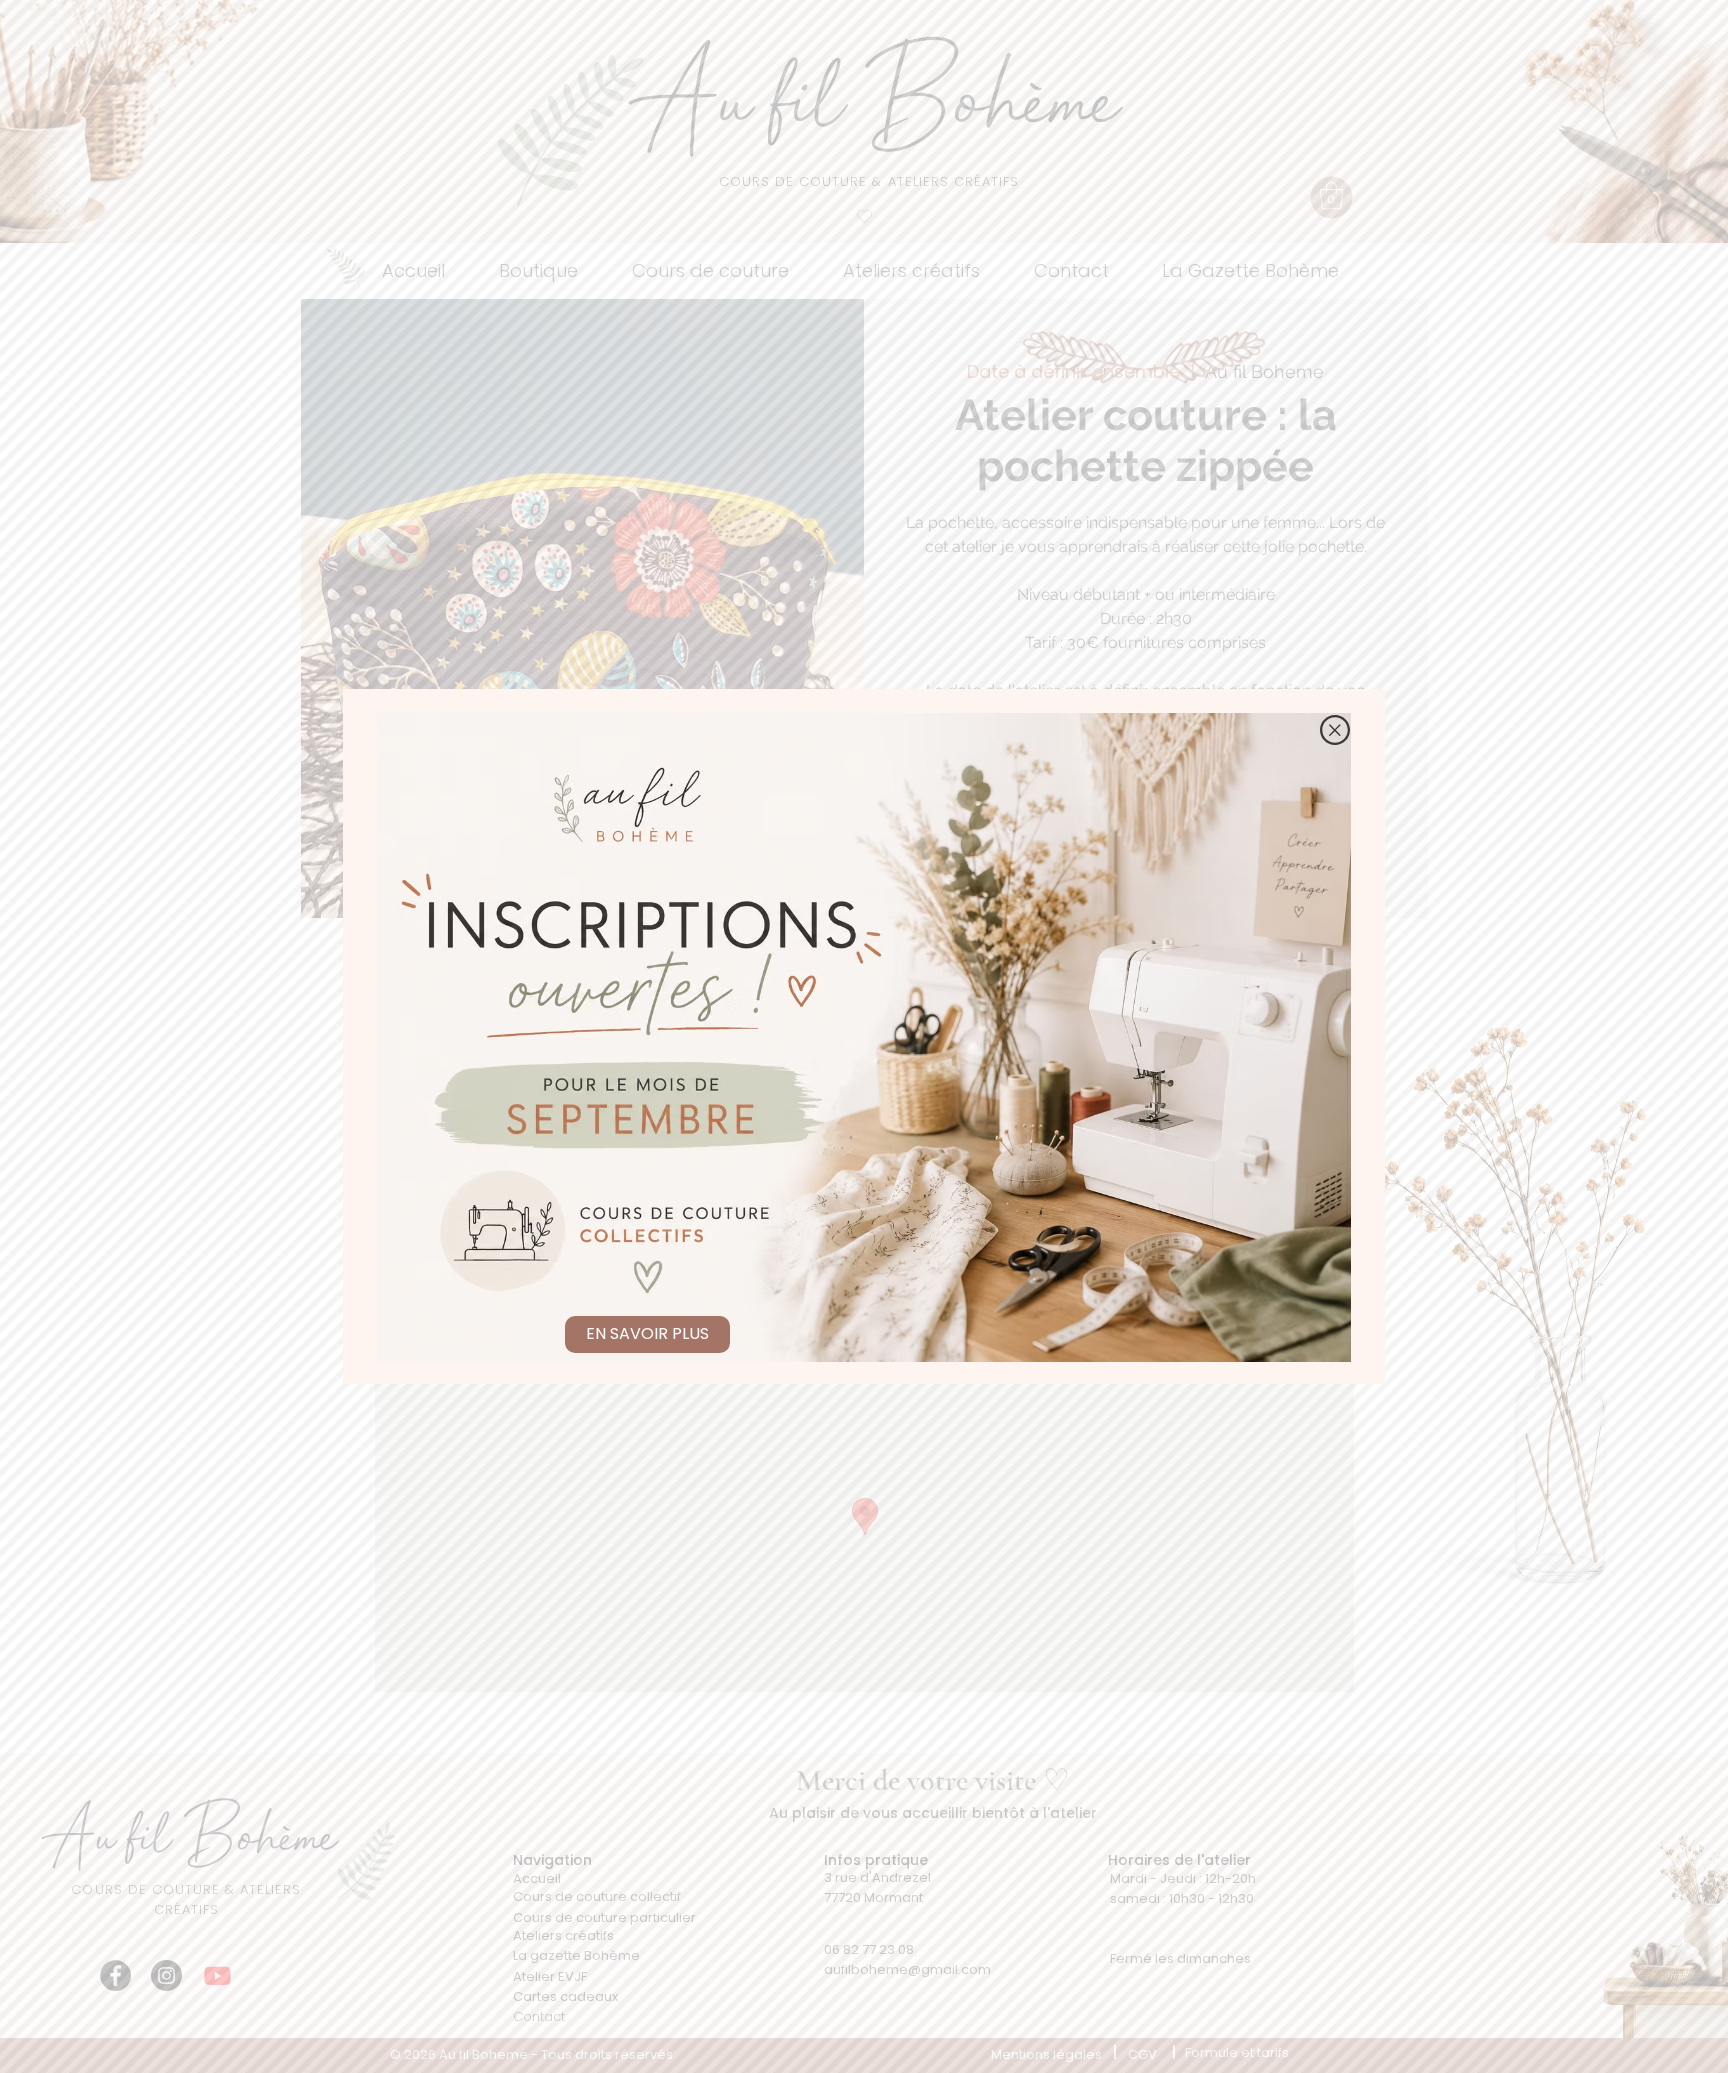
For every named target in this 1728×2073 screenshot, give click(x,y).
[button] (1335, 730)
